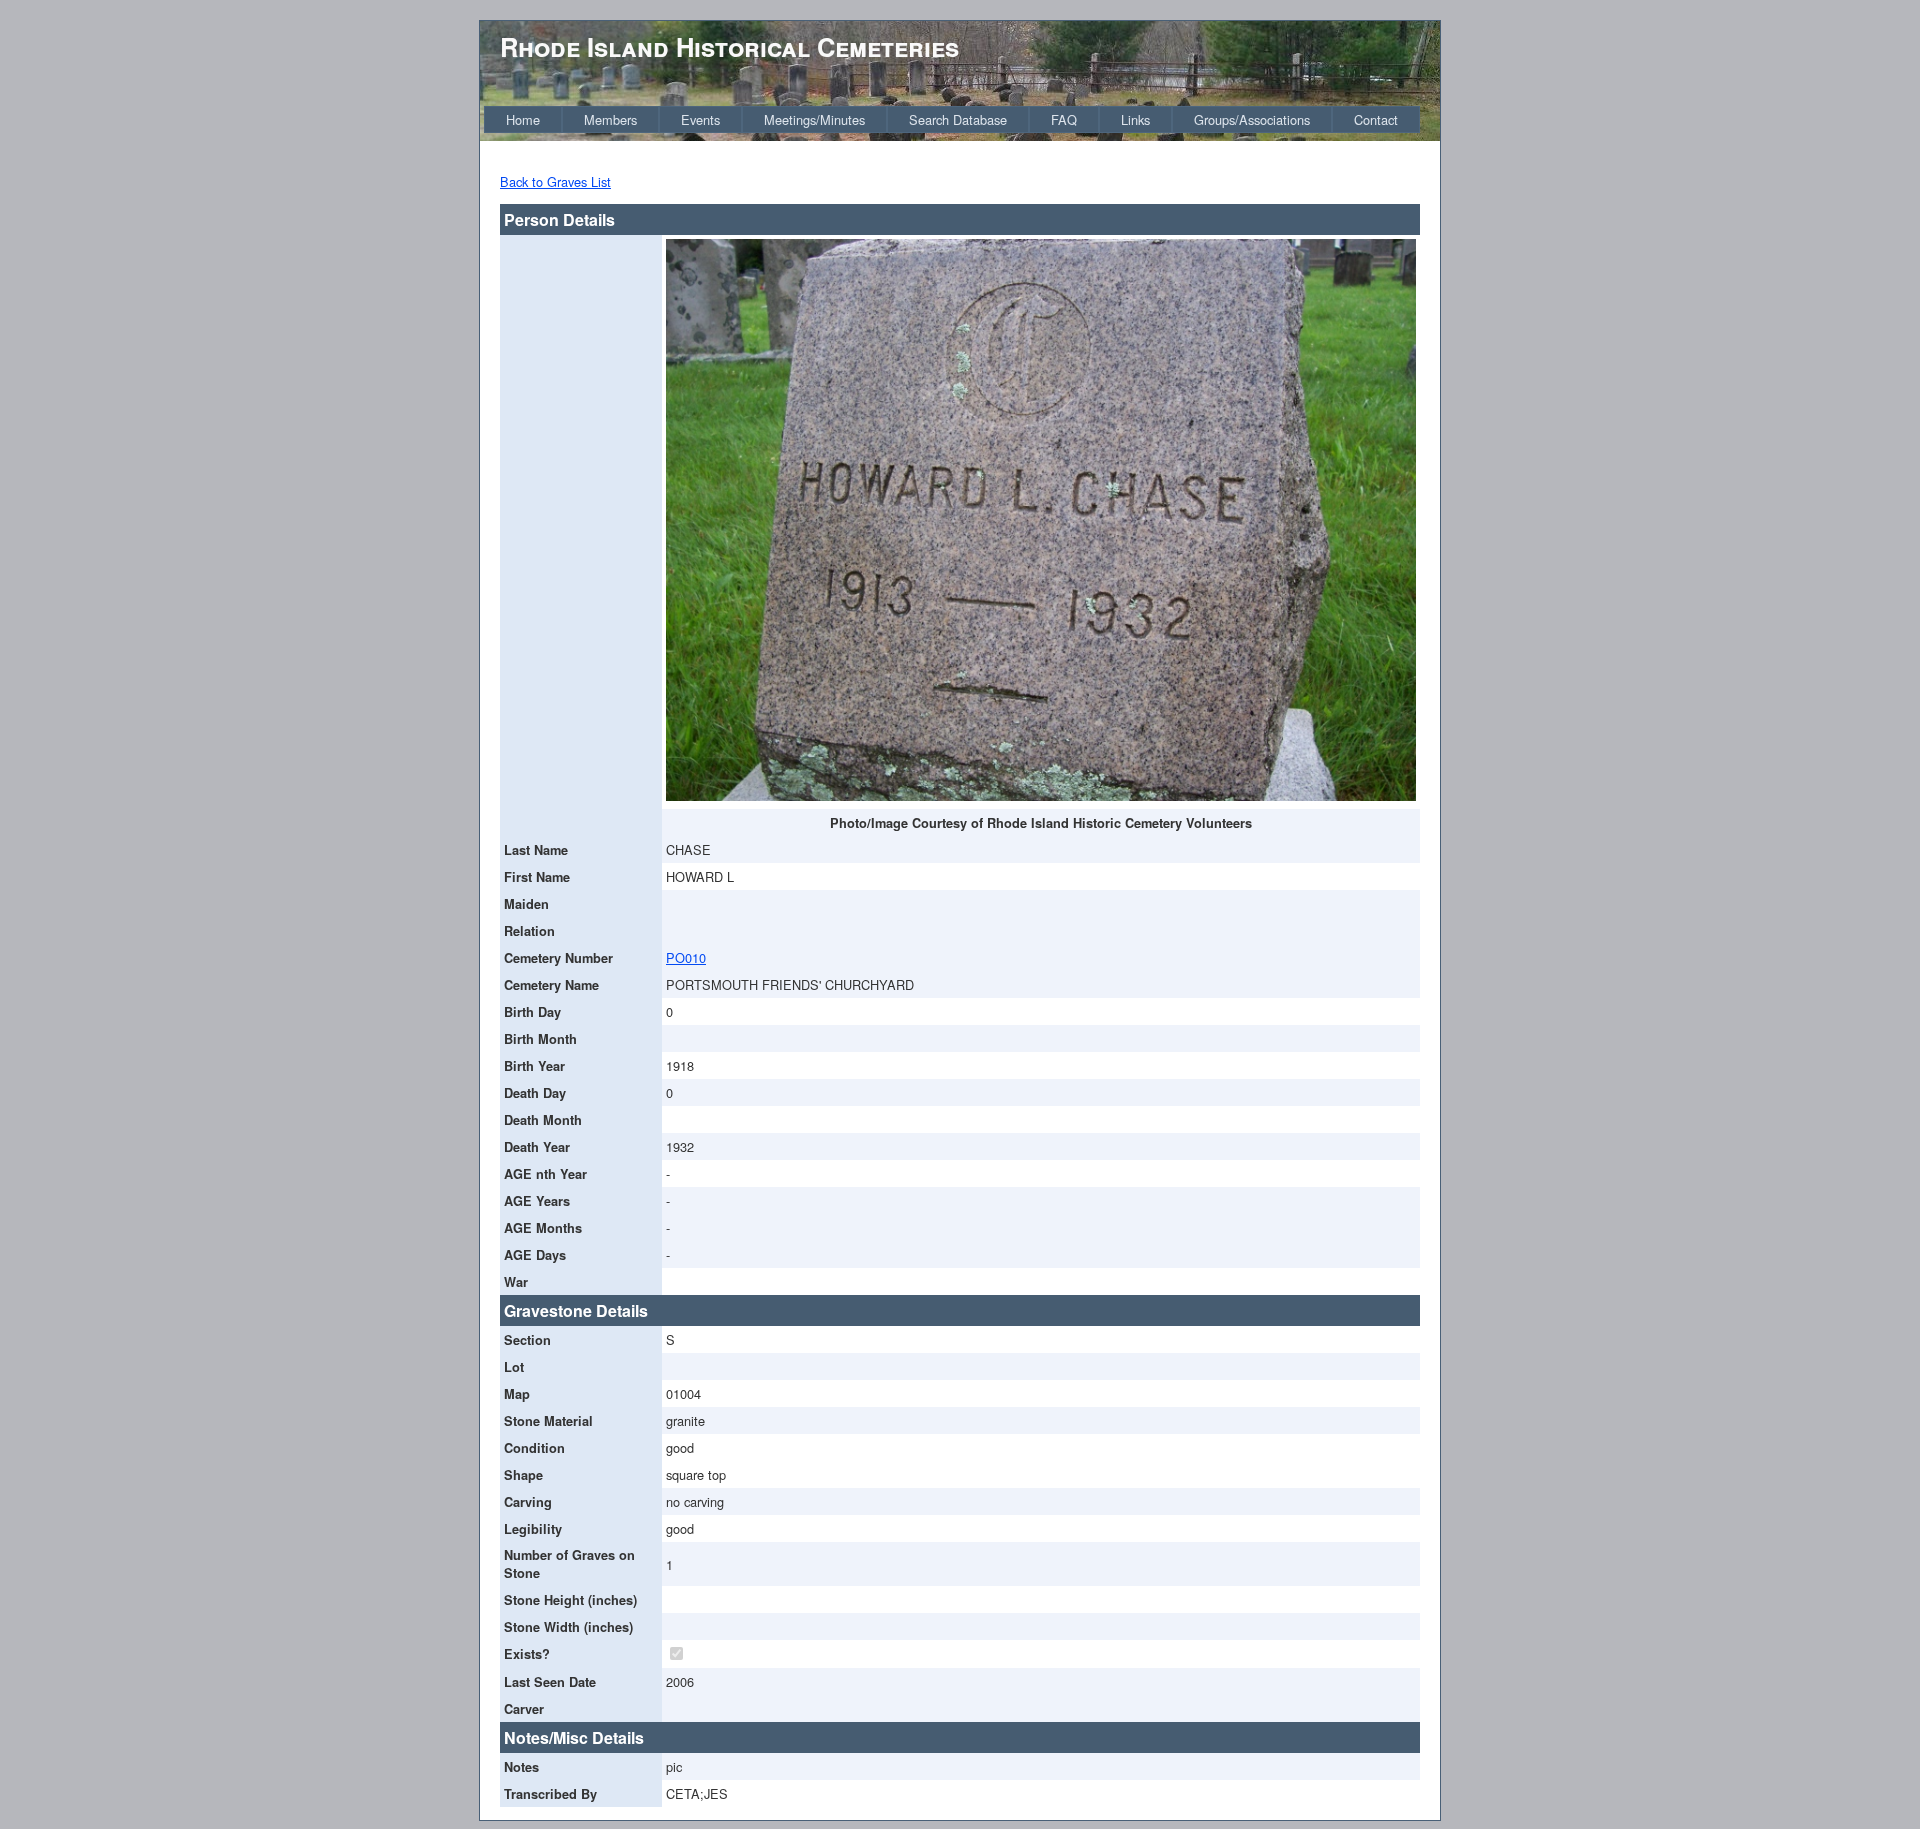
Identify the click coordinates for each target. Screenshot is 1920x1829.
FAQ (1064, 119)
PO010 (686, 957)
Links (1135, 119)
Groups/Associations (1252, 119)
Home (523, 119)
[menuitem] (523, 119)
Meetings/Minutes (814, 119)
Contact (1376, 119)
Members (610, 119)
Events (700, 119)
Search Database (958, 119)
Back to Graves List (555, 181)
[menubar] (952, 119)
